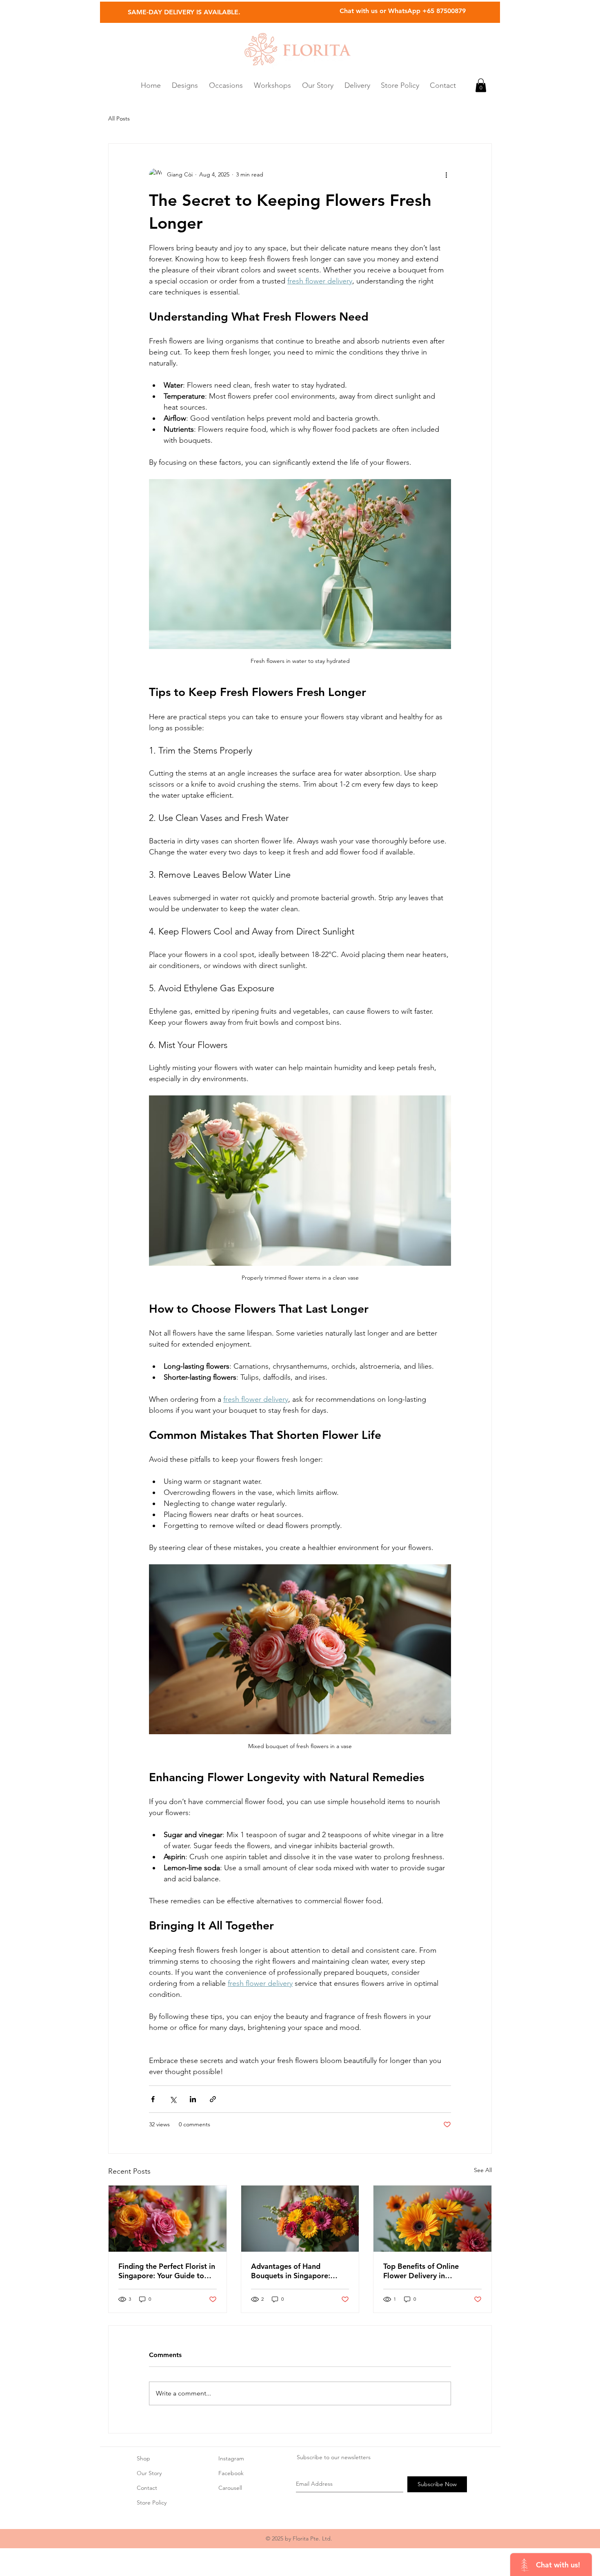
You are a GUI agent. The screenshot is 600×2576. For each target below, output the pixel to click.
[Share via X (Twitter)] (173, 2099)
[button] (226, 85)
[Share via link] (213, 2099)
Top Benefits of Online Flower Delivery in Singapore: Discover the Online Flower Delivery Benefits (424, 2271)
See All (483, 2170)
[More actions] (446, 175)
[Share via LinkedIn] (193, 2099)
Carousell (230, 2488)
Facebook (231, 2473)
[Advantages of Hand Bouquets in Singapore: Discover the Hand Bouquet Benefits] (300, 2219)
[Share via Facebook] (153, 2099)
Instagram (231, 2458)
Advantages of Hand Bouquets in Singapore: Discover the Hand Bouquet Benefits (298, 2271)
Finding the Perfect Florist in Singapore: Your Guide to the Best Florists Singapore (167, 2271)
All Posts (119, 118)
